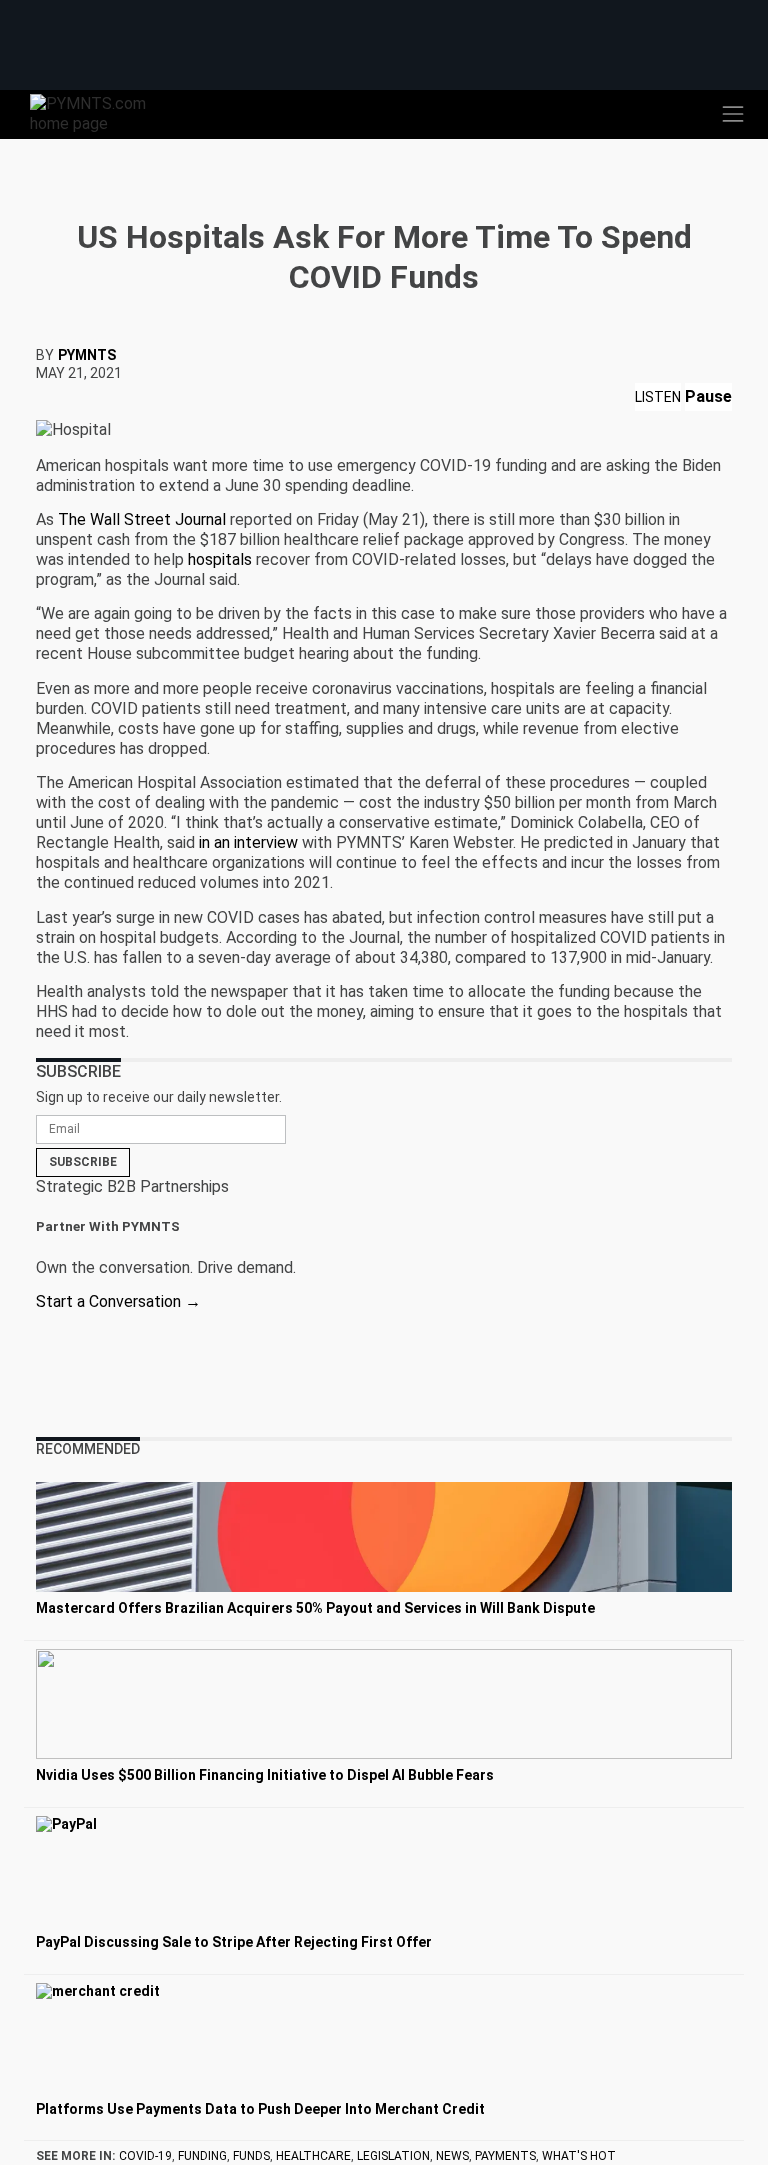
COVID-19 (145, 2156)
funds (251, 2156)
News (452, 2156)
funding (202, 2156)
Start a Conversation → (118, 1301)
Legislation (393, 2156)
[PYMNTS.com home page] (100, 112)
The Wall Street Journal (142, 519)
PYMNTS (87, 355)
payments (505, 2156)
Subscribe (83, 1162)
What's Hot (579, 2156)
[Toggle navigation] (733, 114)
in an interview (248, 842)
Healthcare (313, 2156)
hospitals (220, 559)
